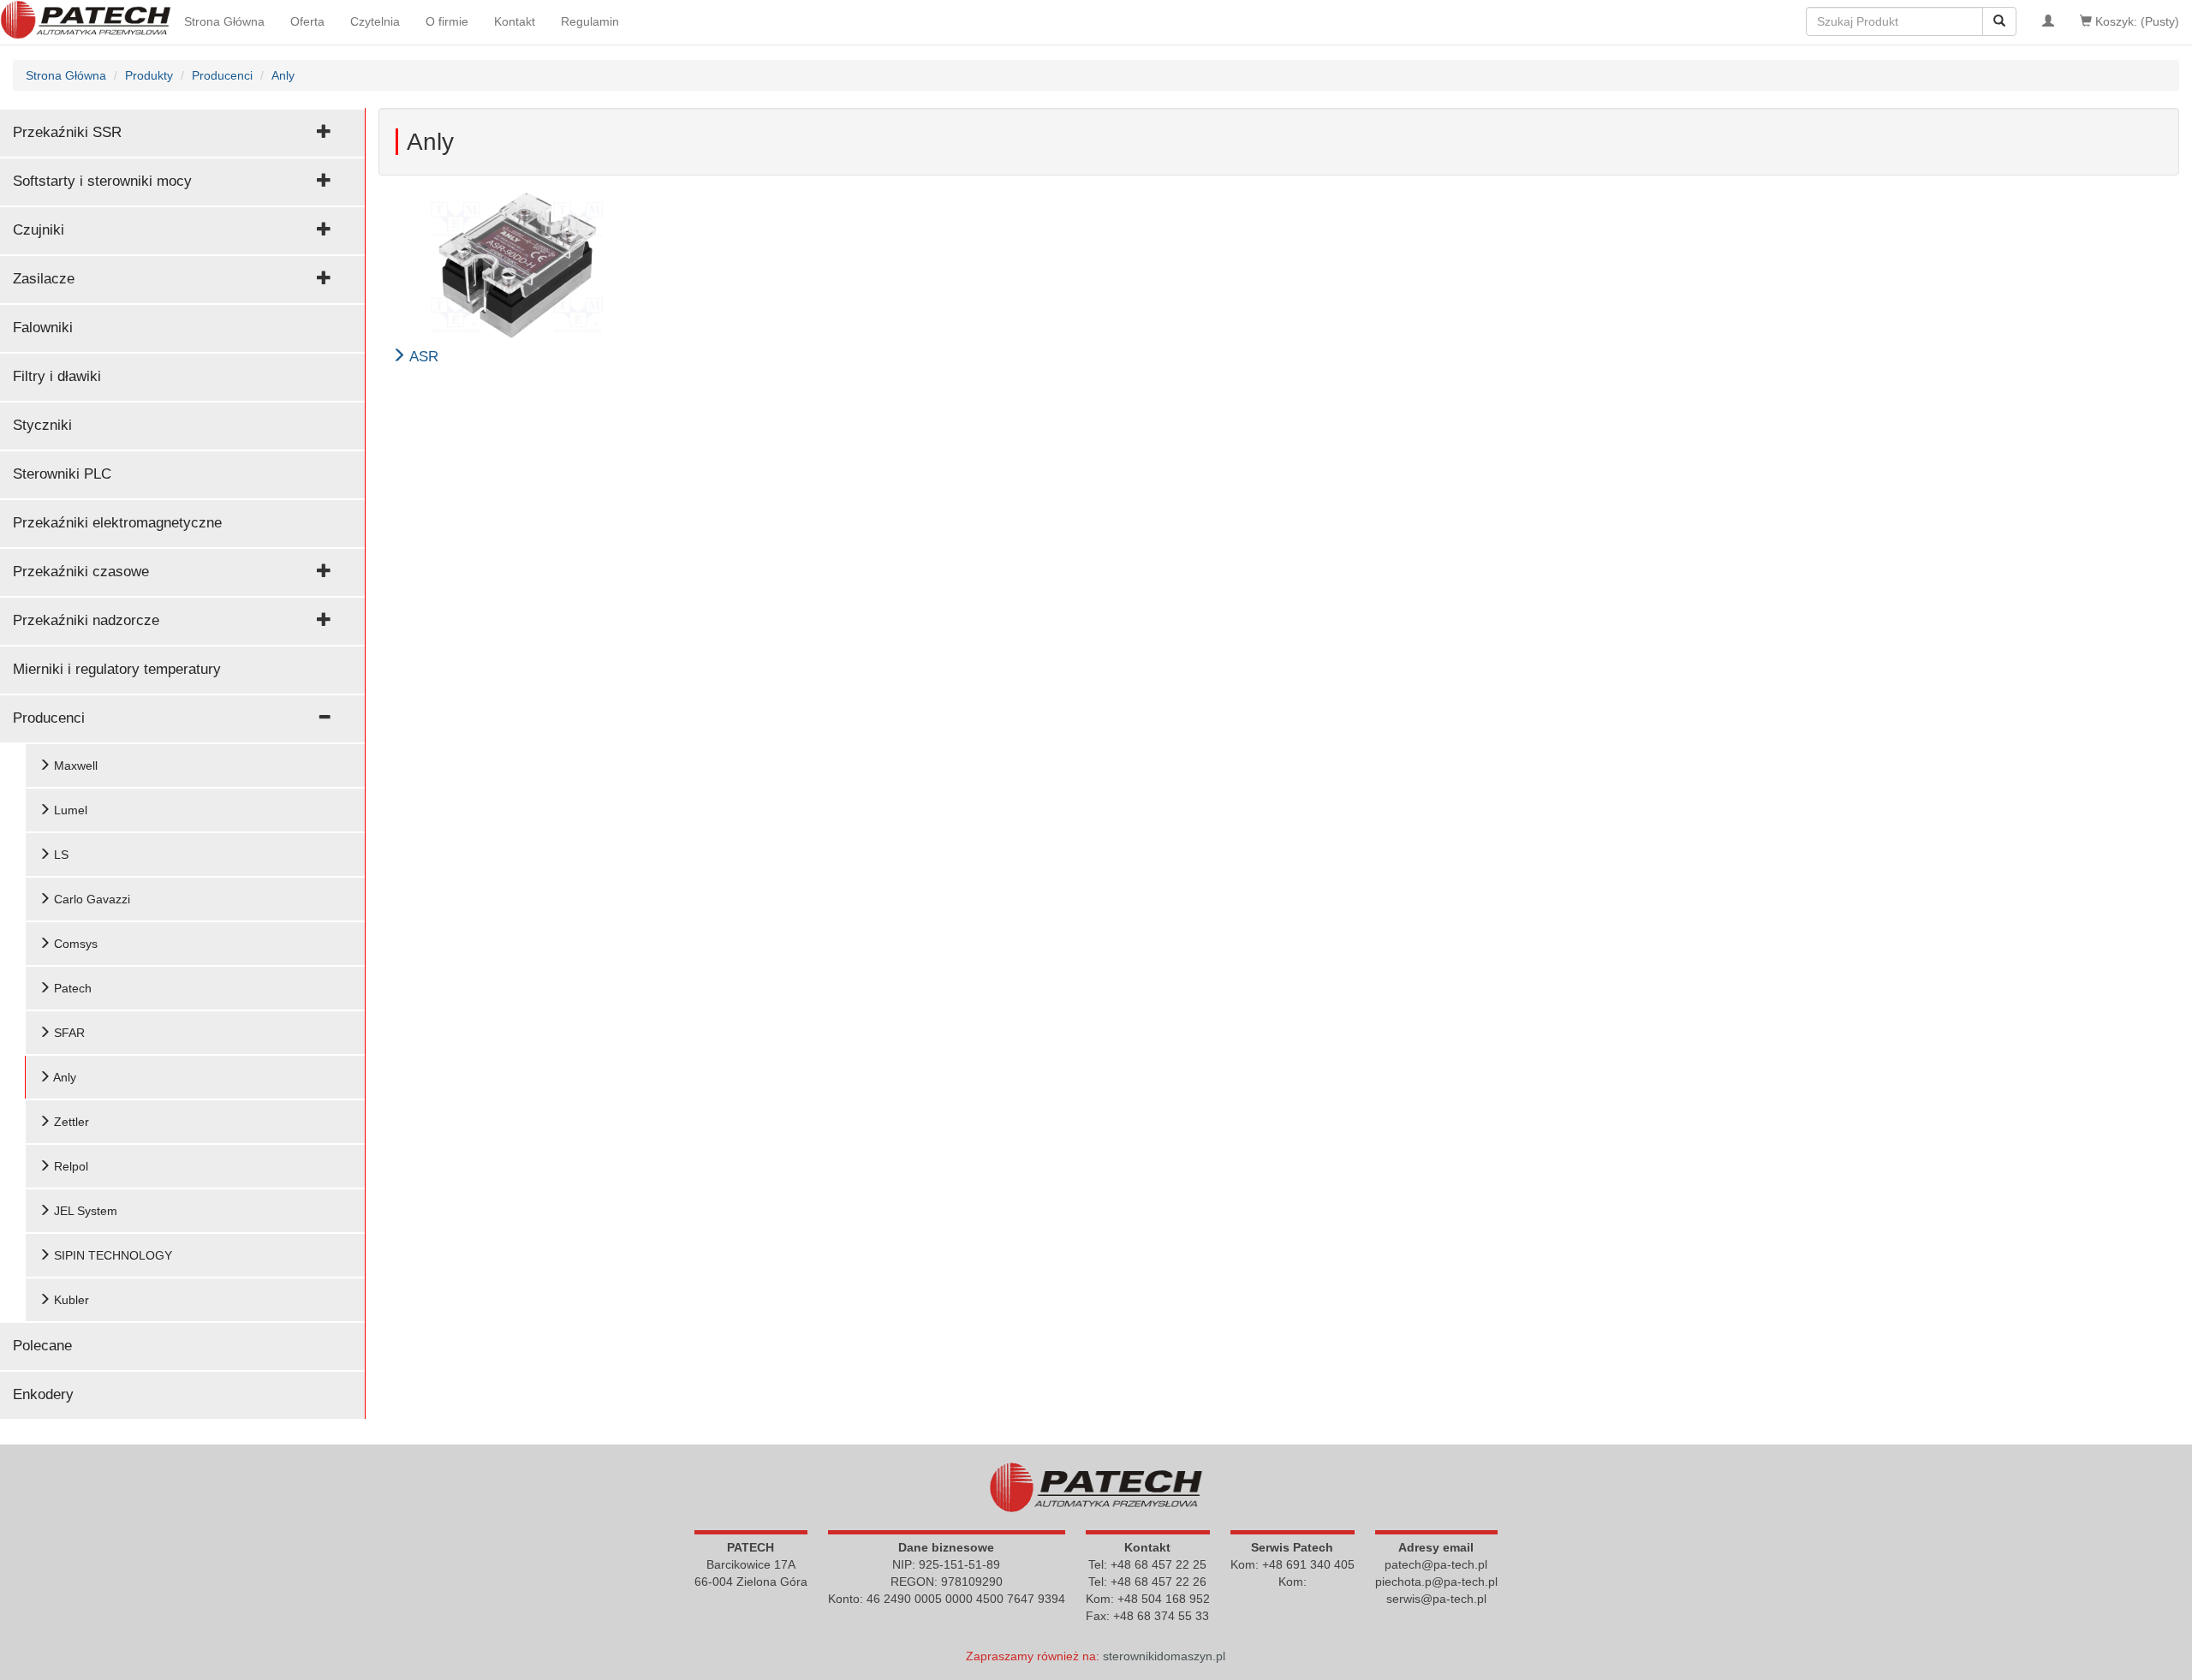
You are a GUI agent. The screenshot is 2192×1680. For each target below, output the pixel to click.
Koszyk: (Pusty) (2135, 21)
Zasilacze (44, 279)
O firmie (447, 21)
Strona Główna (224, 21)
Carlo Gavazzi (90, 899)
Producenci (49, 718)
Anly (63, 1077)
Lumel (69, 810)
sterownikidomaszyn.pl (1164, 1656)
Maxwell (74, 766)
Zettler (70, 1122)
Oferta (307, 21)
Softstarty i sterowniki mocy (102, 181)
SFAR (68, 1033)
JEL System (84, 1211)
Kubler (70, 1300)
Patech (71, 988)
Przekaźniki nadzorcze (86, 620)
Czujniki (39, 230)
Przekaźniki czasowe (81, 572)
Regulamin (590, 21)
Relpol (69, 1166)
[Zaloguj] (2048, 21)
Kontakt (515, 21)
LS (60, 855)
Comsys (74, 944)
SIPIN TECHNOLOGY (111, 1255)
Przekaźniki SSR (67, 132)
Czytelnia (375, 21)
